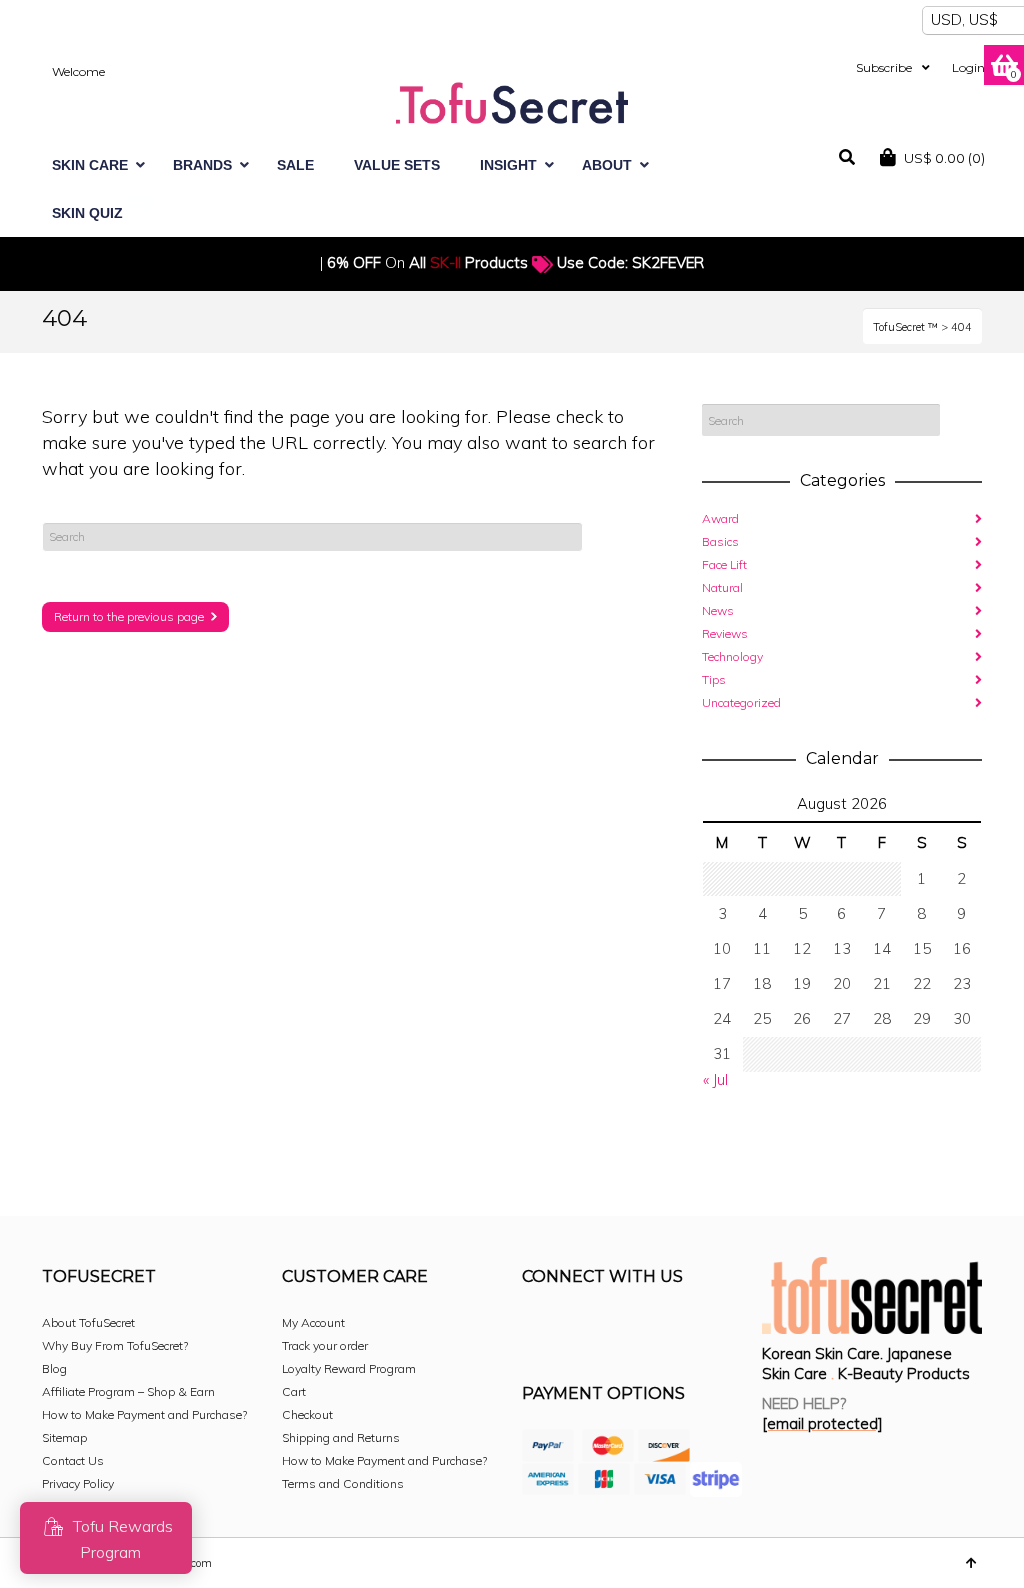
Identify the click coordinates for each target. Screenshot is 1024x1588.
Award (720, 518)
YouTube (714, 1331)
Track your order (325, 1345)
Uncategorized (741, 702)
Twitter (626, 1331)
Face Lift (724, 564)
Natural (722, 587)
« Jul (715, 1079)
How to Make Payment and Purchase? (144, 1414)
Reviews (725, 633)
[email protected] (822, 1423)
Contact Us (73, 1460)
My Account (313, 1322)
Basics (720, 541)
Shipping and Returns (341, 1437)
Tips (714, 679)
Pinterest (670, 1331)
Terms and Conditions (343, 1483)
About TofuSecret (88, 1322)
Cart (294, 1391)
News (718, 610)
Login (968, 67)
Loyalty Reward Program (349, 1368)
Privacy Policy (78, 1483)
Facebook (538, 1331)
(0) (944, 158)
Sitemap (64, 1437)
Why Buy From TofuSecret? (115, 1345)
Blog (54, 1368)
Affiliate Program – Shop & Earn (128, 1391)
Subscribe (884, 67)
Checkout (307, 1414)
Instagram (582, 1331)
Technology (732, 656)
